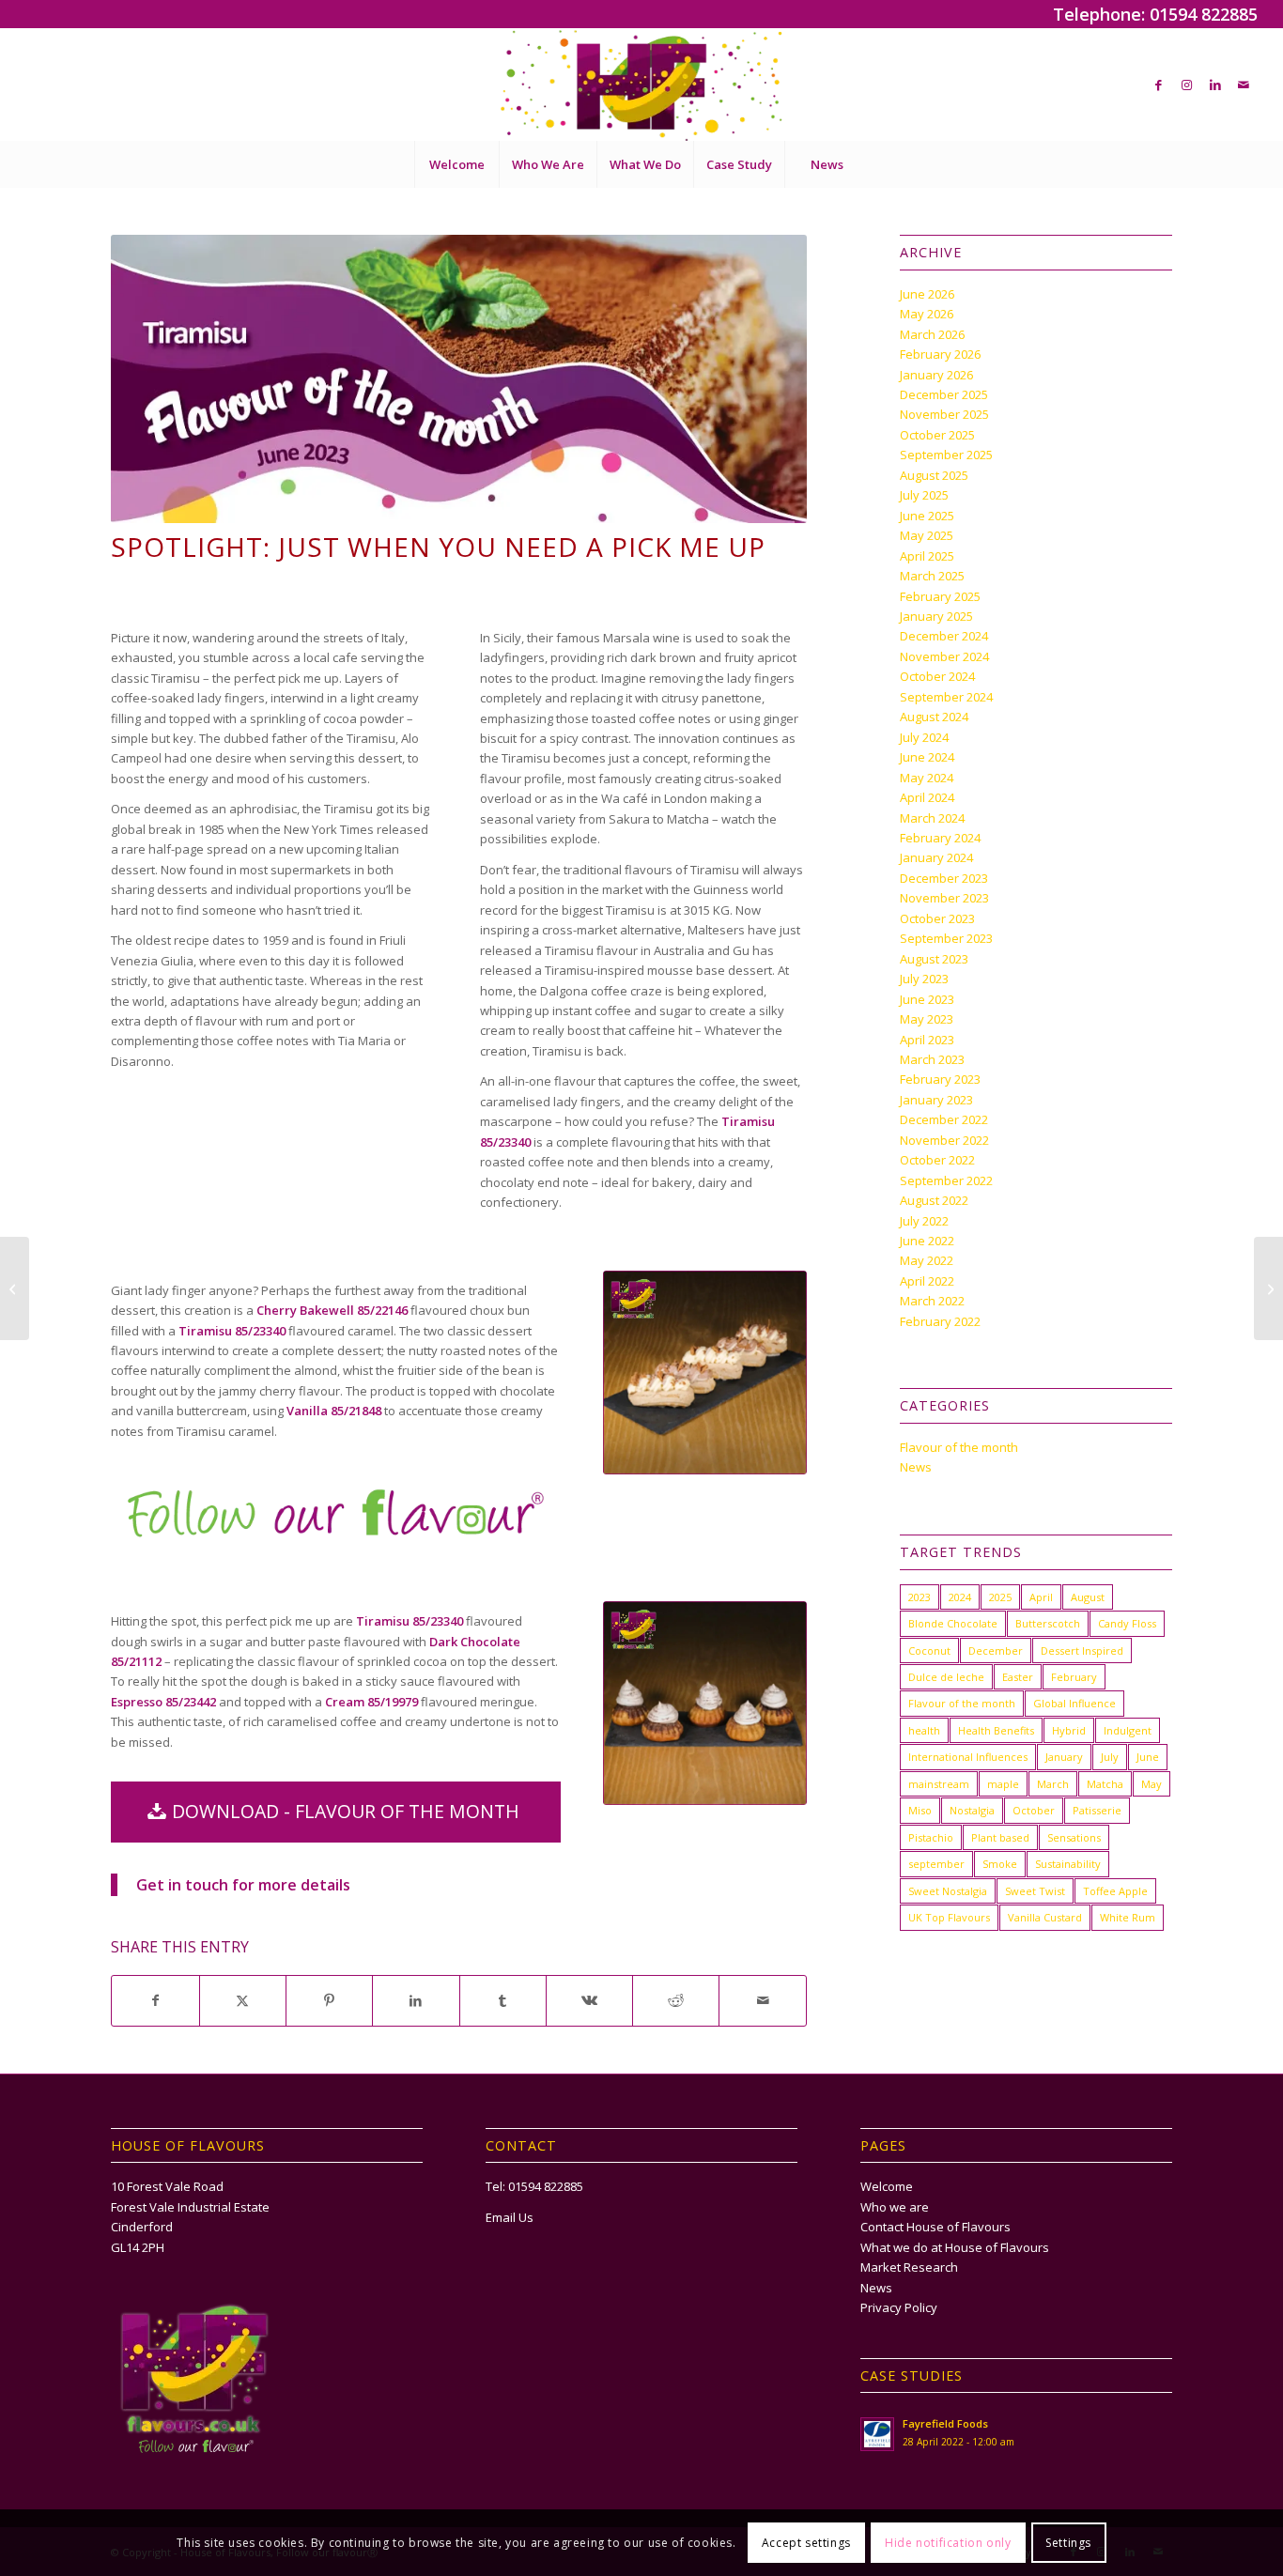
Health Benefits (996, 1730)
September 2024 (946, 697)
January (1064, 1757)
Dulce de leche (946, 1677)
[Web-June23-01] (705, 1373)
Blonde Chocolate (953, 1623)
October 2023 (937, 918)
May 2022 (927, 1260)
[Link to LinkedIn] (1215, 85)
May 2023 (927, 1019)
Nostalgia (972, 1810)
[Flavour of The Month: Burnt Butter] (15, 1288)
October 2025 (937, 435)
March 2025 (932, 576)
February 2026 (940, 354)
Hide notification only (948, 2543)
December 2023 (944, 878)
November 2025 (944, 414)
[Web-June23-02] (705, 1703)
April (1041, 1597)
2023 (920, 1597)
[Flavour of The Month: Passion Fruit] (1268, 1288)
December (996, 1650)
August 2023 (934, 959)
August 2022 (934, 1200)
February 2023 (940, 1079)
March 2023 (932, 1059)
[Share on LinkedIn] (416, 2000)
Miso (920, 1810)
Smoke (1000, 1864)
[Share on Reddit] (676, 2000)
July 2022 (924, 1221)
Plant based (1000, 1837)
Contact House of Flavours (935, 2227)
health (924, 1730)
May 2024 (927, 778)
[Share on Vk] (589, 2000)
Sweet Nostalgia (948, 1891)
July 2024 (924, 737)
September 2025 (946, 455)
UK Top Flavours (949, 1917)
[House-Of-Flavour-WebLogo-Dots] (641, 85)
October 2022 (937, 1160)
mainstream (939, 1784)
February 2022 (940, 1321)
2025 (1000, 1597)
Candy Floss (1127, 1623)
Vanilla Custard (1045, 1917)
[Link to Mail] (1244, 85)
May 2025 (927, 535)
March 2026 (932, 334)
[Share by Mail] (762, 2000)
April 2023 (927, 1040)
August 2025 (934, 475)
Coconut (929, 1650)
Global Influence (1074, 1703)
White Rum (1128, 1917)
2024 (960, 1597)
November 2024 (944, 656)
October (1034, 1810)
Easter (1018, 1677)
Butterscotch (1048, 1623)
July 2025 (924, 495)
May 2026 (927, 314)
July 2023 (924, 979)
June (1148, 1757)
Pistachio (931, 1837)
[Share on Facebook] (155, 2000)
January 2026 (936, 375)
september (936, 1864)
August (1088, 1597)
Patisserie (1097, 1810)
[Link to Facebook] (1159, 85)
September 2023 (946, 938)
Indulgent (1128, 1730)
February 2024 (940, 838)
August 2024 (934, 717)
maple (1003, 1784)
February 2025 (940, 596)
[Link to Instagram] (1187, 85)
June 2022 (927, 1241)
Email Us (510, 2217)
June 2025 (927, 516)
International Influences (968, 1757)
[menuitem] (456, 164)
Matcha (1105, 1784)
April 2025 (927, 556)
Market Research (909, 2267)
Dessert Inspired (1082, 1650)
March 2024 (932, 818)
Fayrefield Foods (945, 2423)
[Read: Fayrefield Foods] (877, 2434)
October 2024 (937, 676)
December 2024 (944, 636)
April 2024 (927, 797)
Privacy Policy (899, 2307)
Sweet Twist (1035, 1891)
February (1074, 1677)
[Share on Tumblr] (503, 2000)
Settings (1068, 2543)
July (1110, 1757)
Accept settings (806, 2543)
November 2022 (944, 1140)
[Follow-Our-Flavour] (336, 1512)
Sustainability (1068, 1864)
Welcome (887, 2186)
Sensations (1074, 1837)
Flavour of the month (959, 1447)
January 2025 (936, 616)
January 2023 (936, 1100)
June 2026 (927, 294)
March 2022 (932, 1301)
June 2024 (927, 757)
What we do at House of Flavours (955, 2247)
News (916, 1467)
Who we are (895, 2207)
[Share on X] (243, 2000)
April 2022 (927, 1281)
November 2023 (944, 898)
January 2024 (936, 857)
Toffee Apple (1115, 1891)
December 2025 (944, 394)
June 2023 (927, 999)
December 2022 (944, 1119)
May (1152, 1784)
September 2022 (946, 1180)
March (1053, 1784)
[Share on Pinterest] (329, 2000)
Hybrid (1069, 1730)
